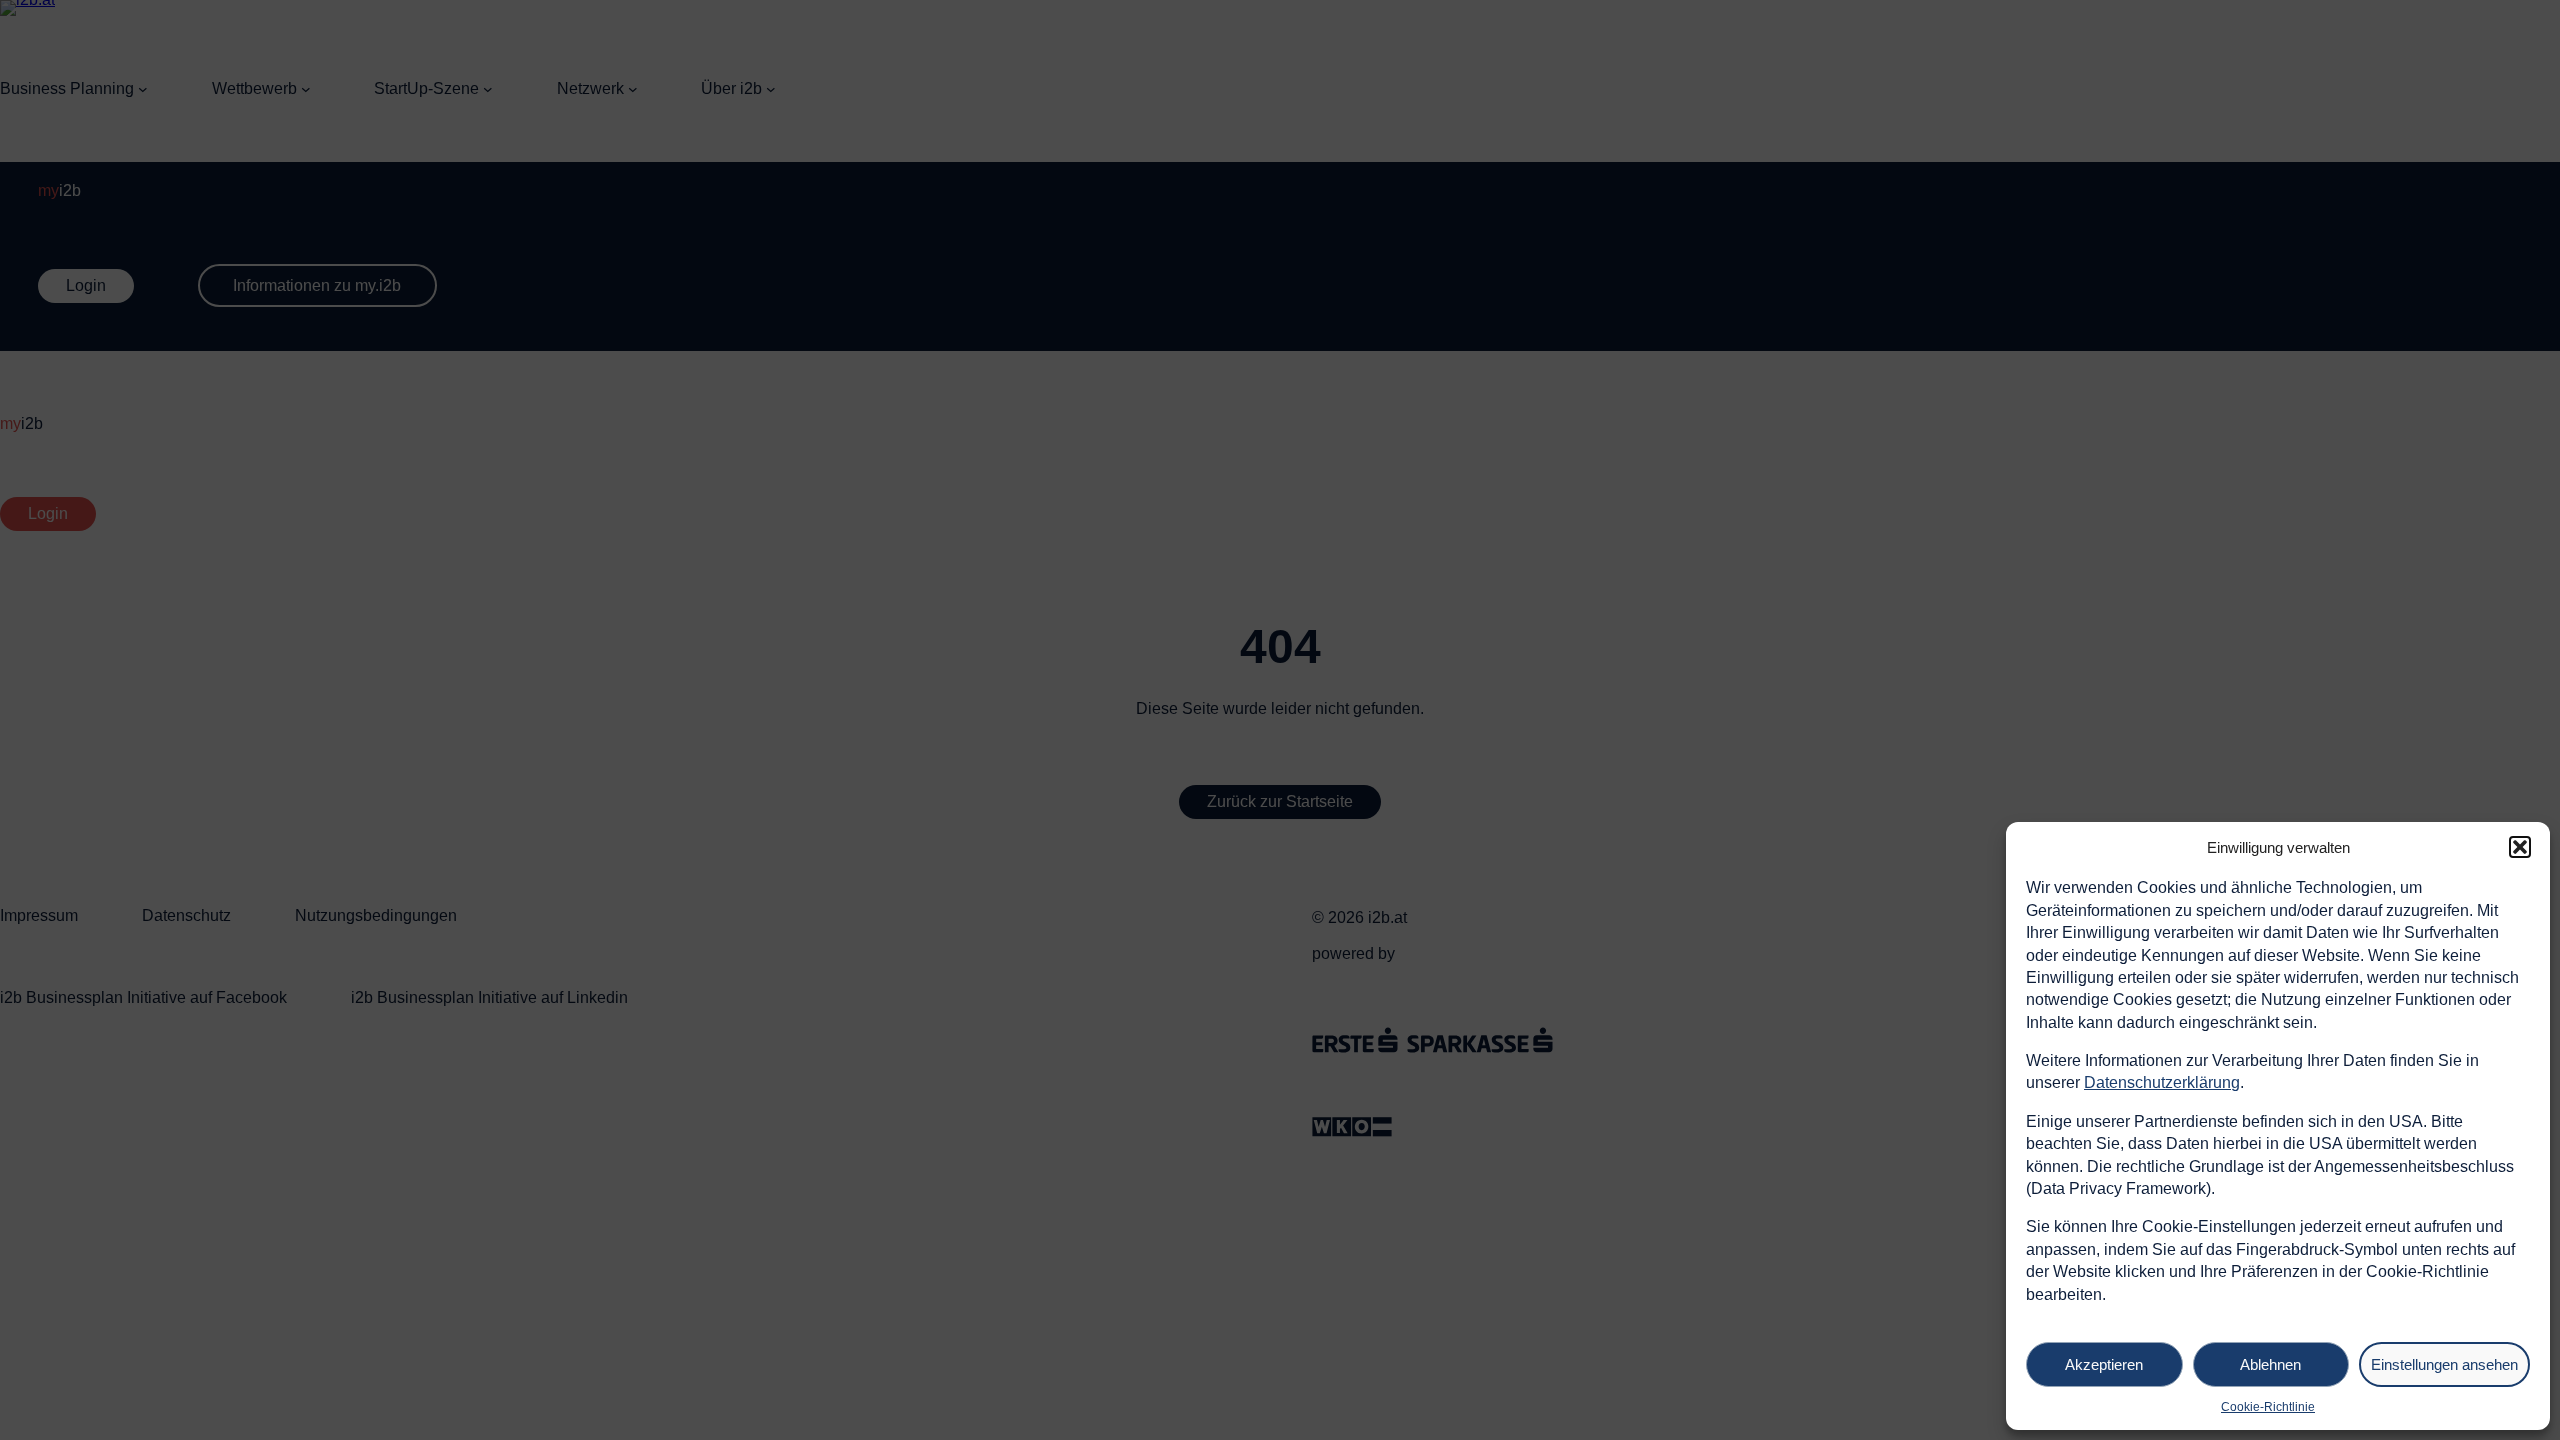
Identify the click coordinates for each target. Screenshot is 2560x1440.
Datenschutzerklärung (2162, 1082)
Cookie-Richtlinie (2268, 1407)
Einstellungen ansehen (2444, 1364)
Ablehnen (2270, 1364)
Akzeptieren (2104, 1364)
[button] (2520, 847)
